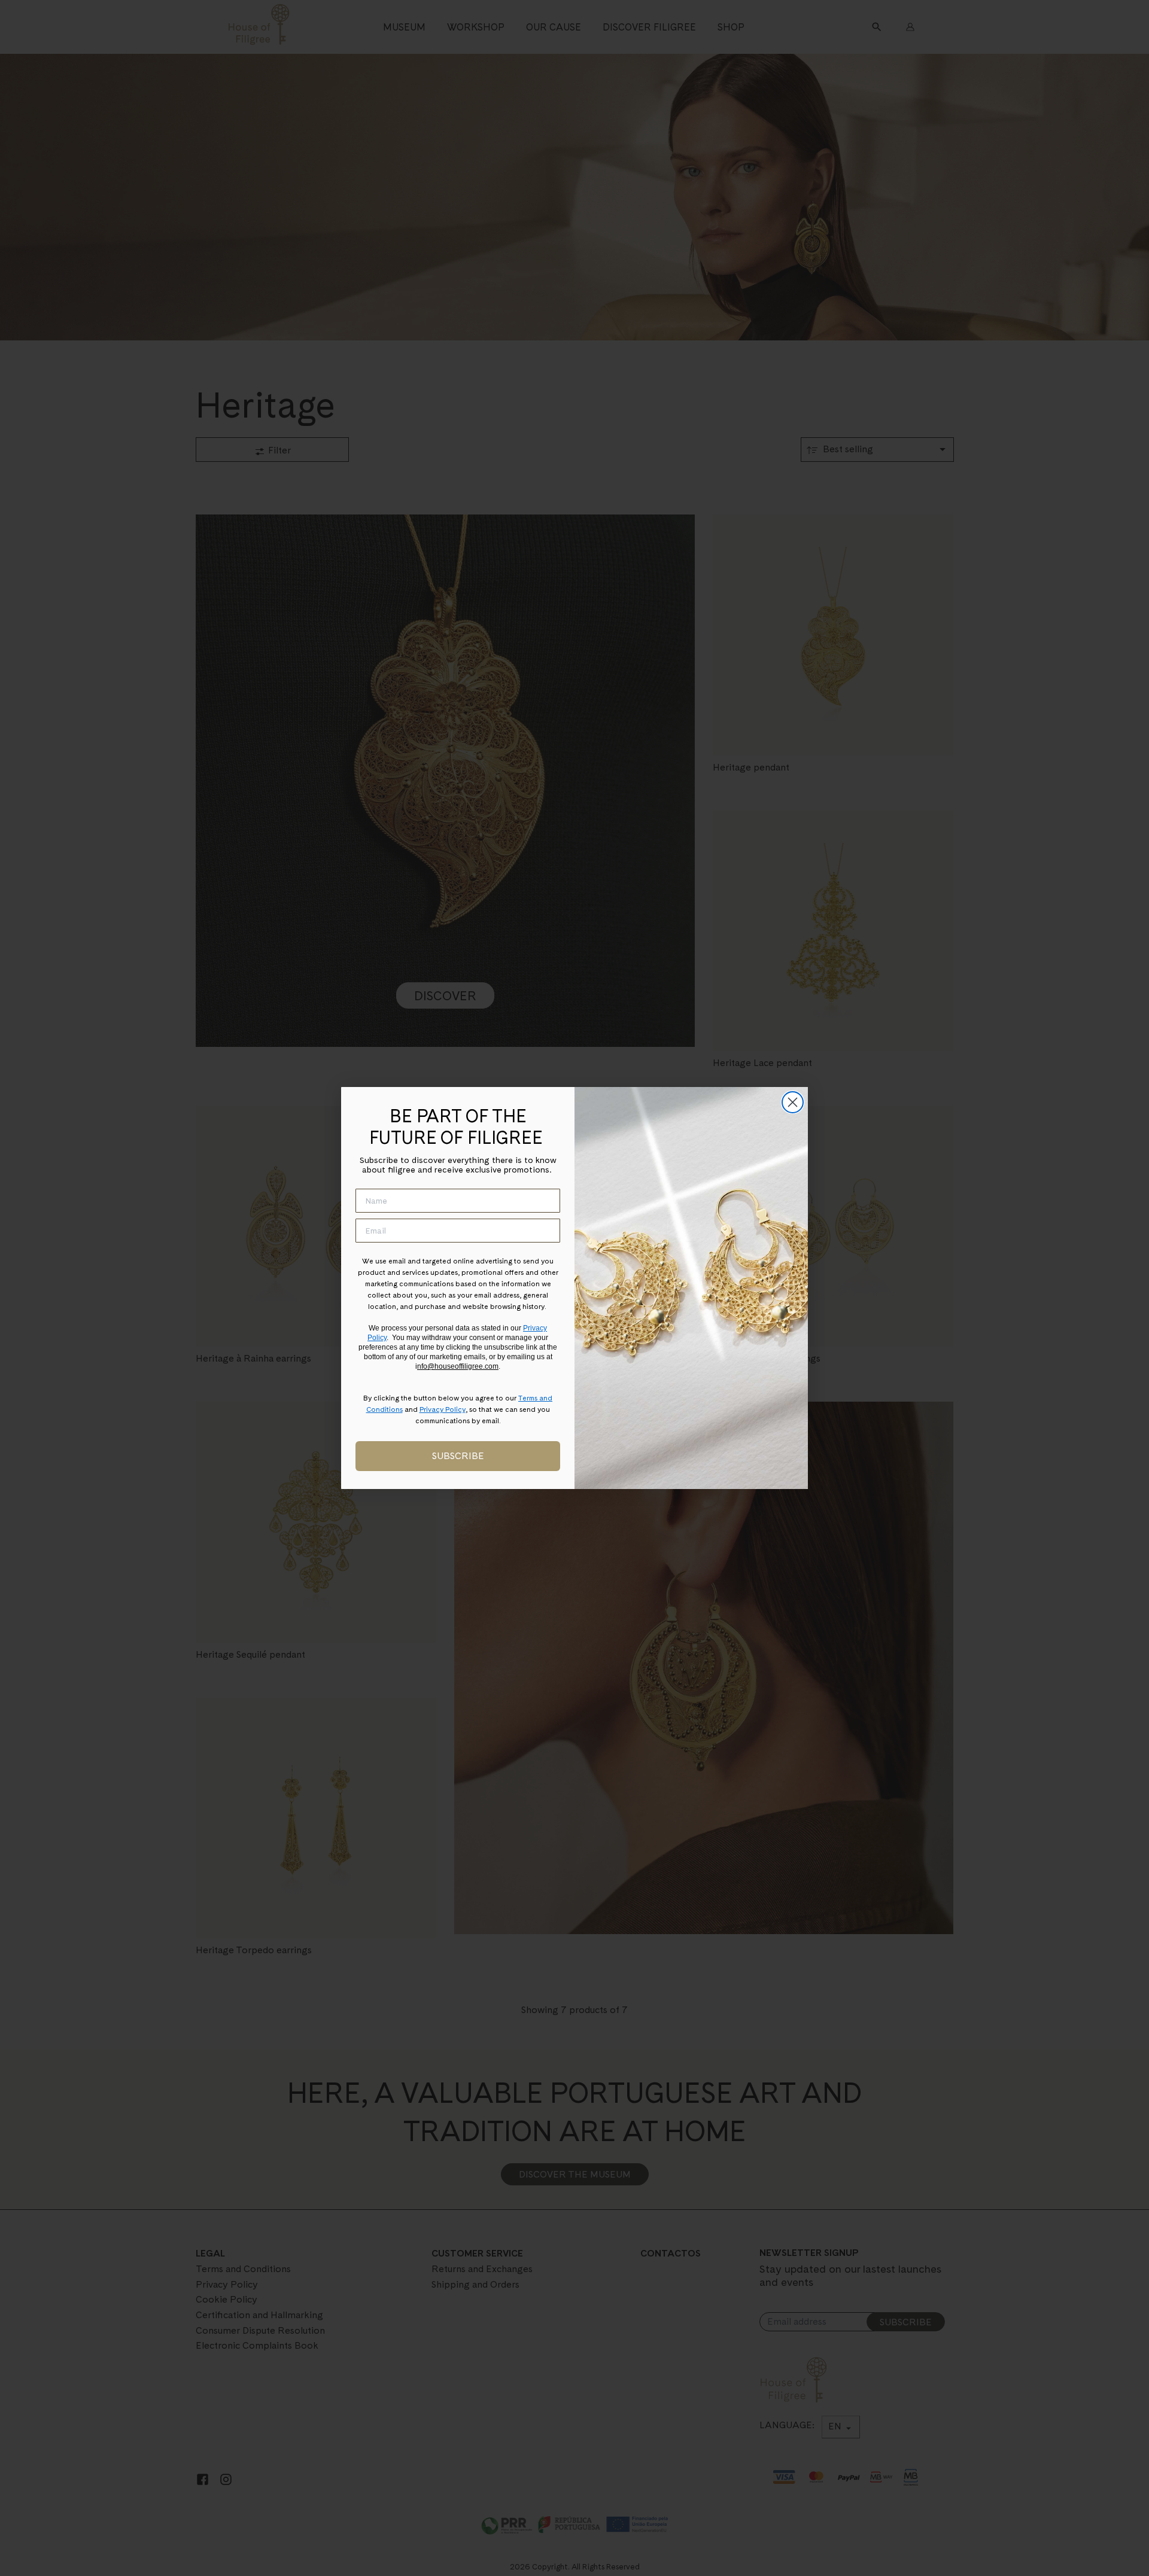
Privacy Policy (443, 1409)
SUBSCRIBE (458, 1456)
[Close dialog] (793, 1102)
